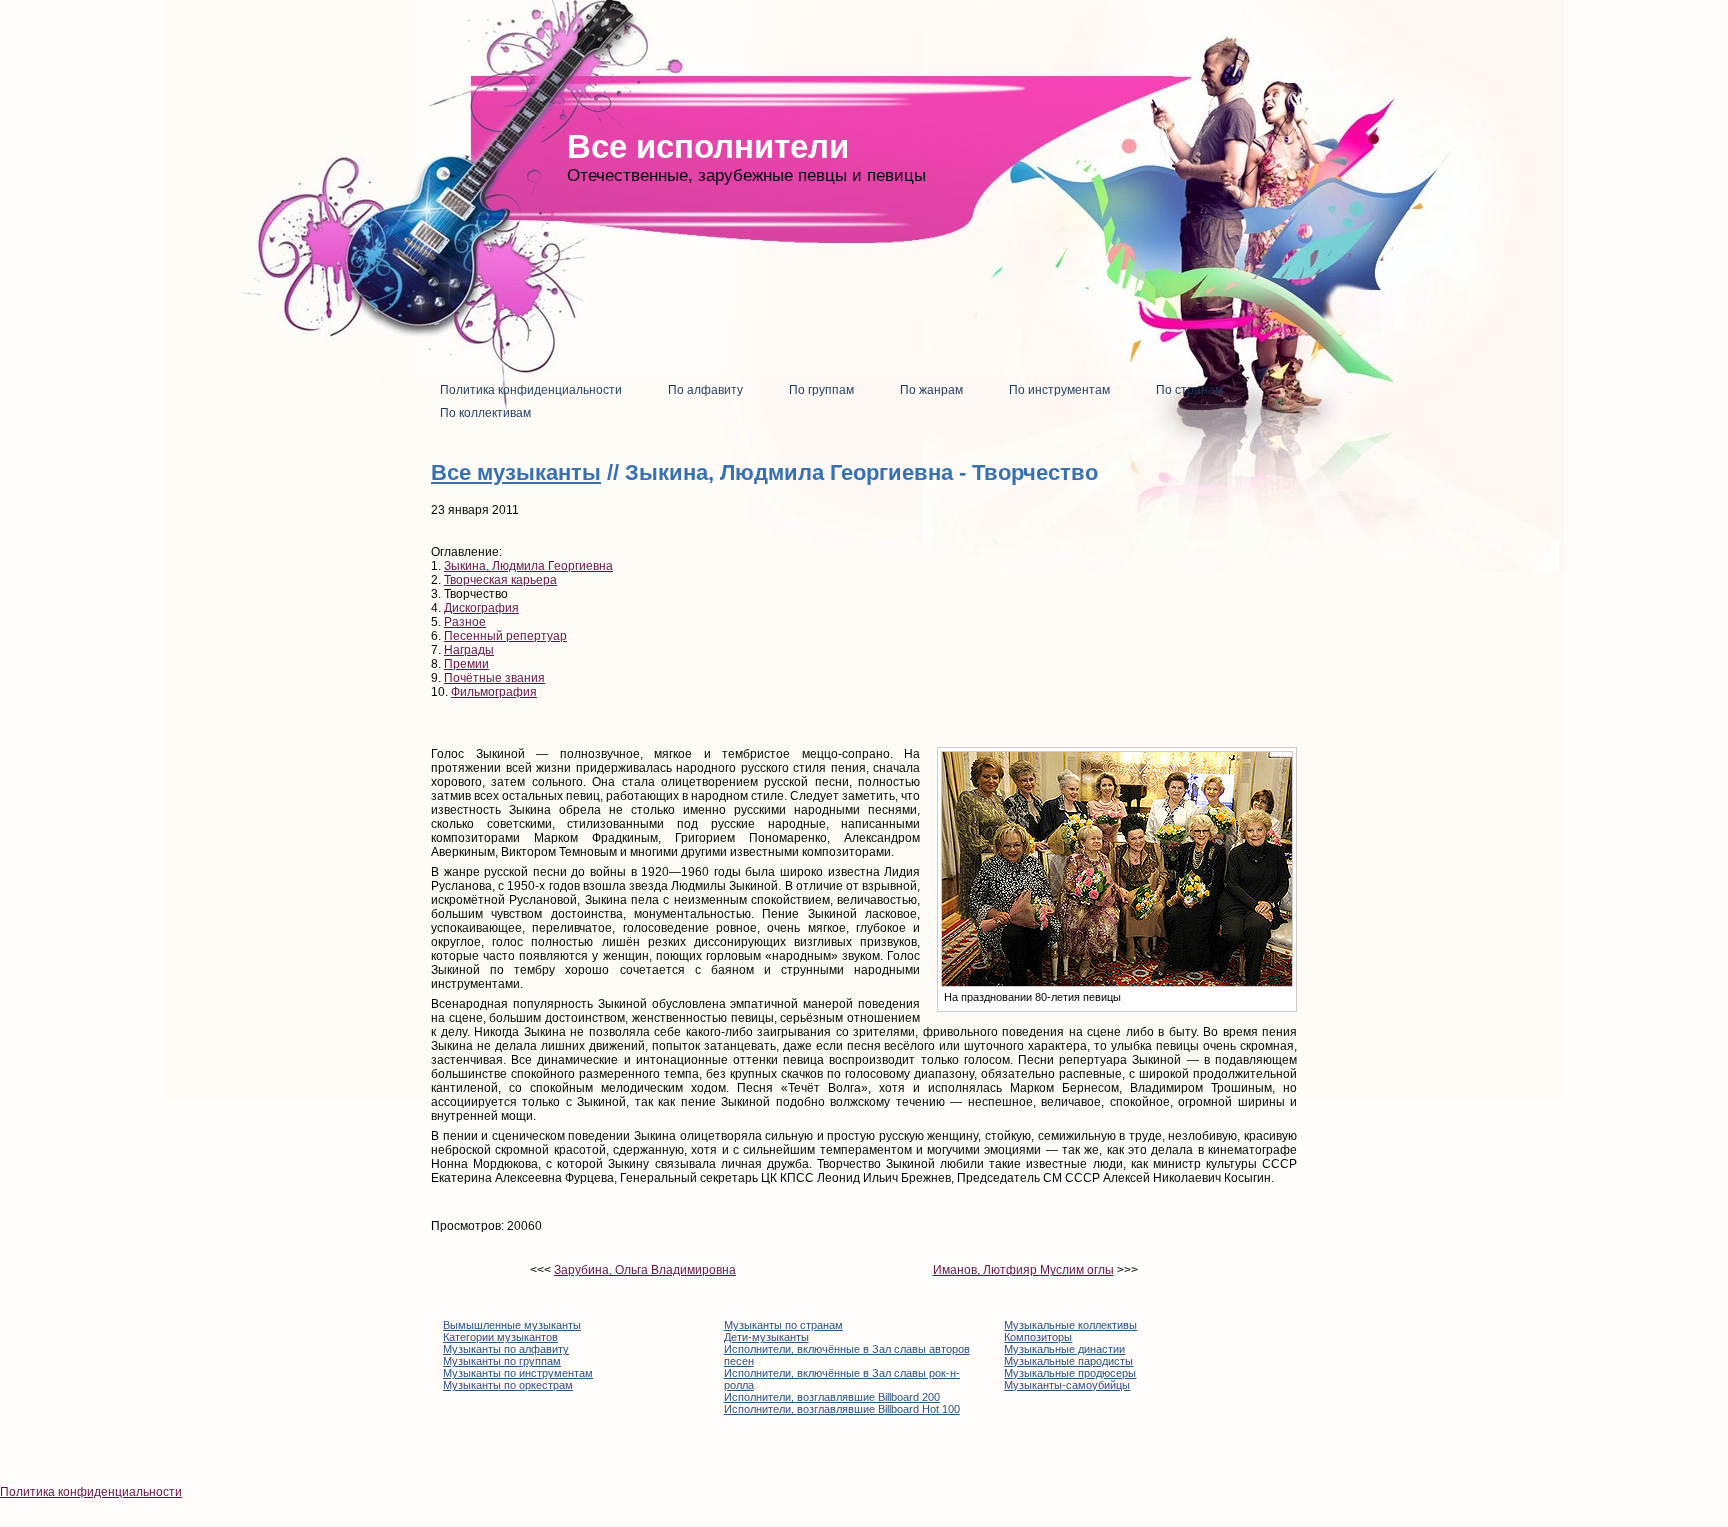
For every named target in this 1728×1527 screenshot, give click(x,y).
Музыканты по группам (502, 1361)
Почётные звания (494, 678)
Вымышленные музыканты (512, 1325)
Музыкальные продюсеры (1070, 1373)
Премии (466, 664)
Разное (465, 622)
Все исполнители (708, 146)
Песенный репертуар (505, 636)
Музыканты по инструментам (518, 1373)
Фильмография (494, 692)
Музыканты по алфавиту (506, 1349)
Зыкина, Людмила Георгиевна (528, 566)
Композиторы (1038, 1337)
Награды (469, 650)
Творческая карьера (500, 580)
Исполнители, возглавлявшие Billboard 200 (832, 1397)
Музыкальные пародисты (1068, 1361)
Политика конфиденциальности (91, 1492)
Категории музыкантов (500, 1337)
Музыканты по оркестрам (508, 1385)
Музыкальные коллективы (1070, 1325)
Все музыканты (516, 472)
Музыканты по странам (783, 1325)
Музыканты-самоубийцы (1067, 1385)
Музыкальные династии (1064, 1349)
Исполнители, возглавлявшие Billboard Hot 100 (842, 1409)
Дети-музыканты (766, 1337)
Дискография (481, 608)
